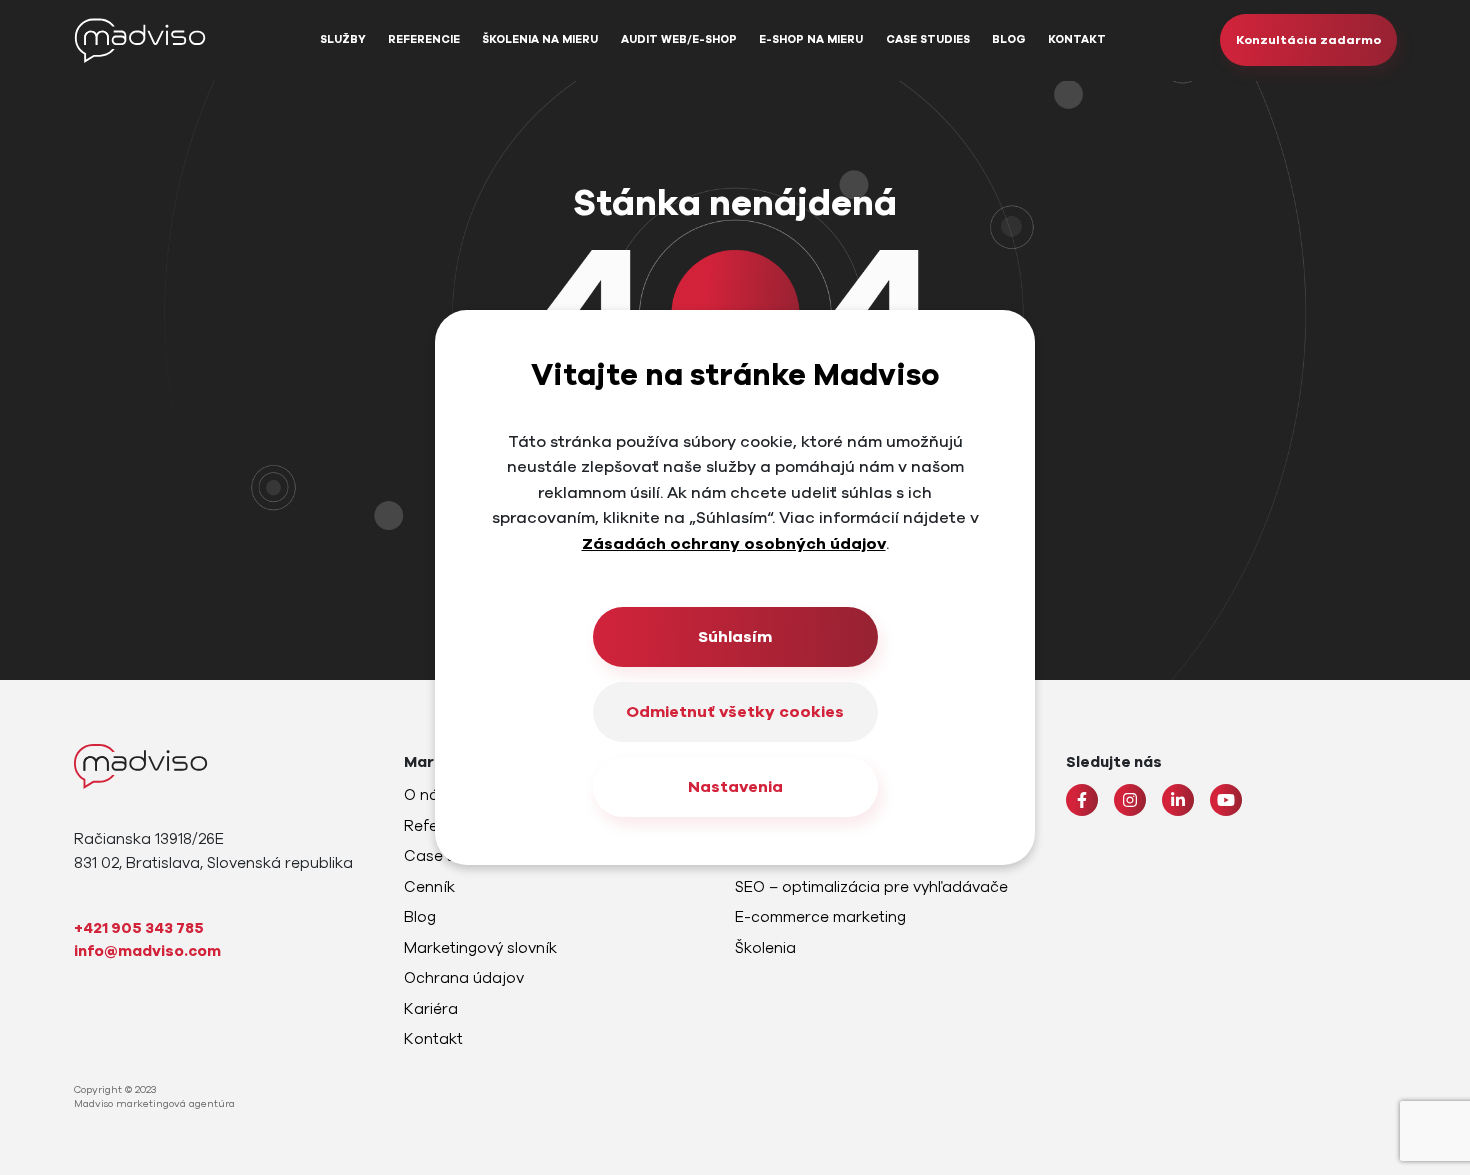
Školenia (765, 948)
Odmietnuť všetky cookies (735, 712)
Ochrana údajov (464, 978)
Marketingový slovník (480, 948)
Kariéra (431, 1009)
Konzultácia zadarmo (1308, 40)
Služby (343, 39)
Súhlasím (735, 637)
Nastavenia (735, 787)
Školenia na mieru (540, 39)
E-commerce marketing (820, 917)
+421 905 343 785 (139, 928)
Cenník (429, 887)
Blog (1009, 39)
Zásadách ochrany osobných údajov (734, 544)
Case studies (928, 39)
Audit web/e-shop (679, 39)
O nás (425, 795)
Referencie (424, 39)
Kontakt (1077, 39)
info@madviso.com (147, 951)
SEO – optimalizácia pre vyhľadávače (871, 887)
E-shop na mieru (811, 39)
